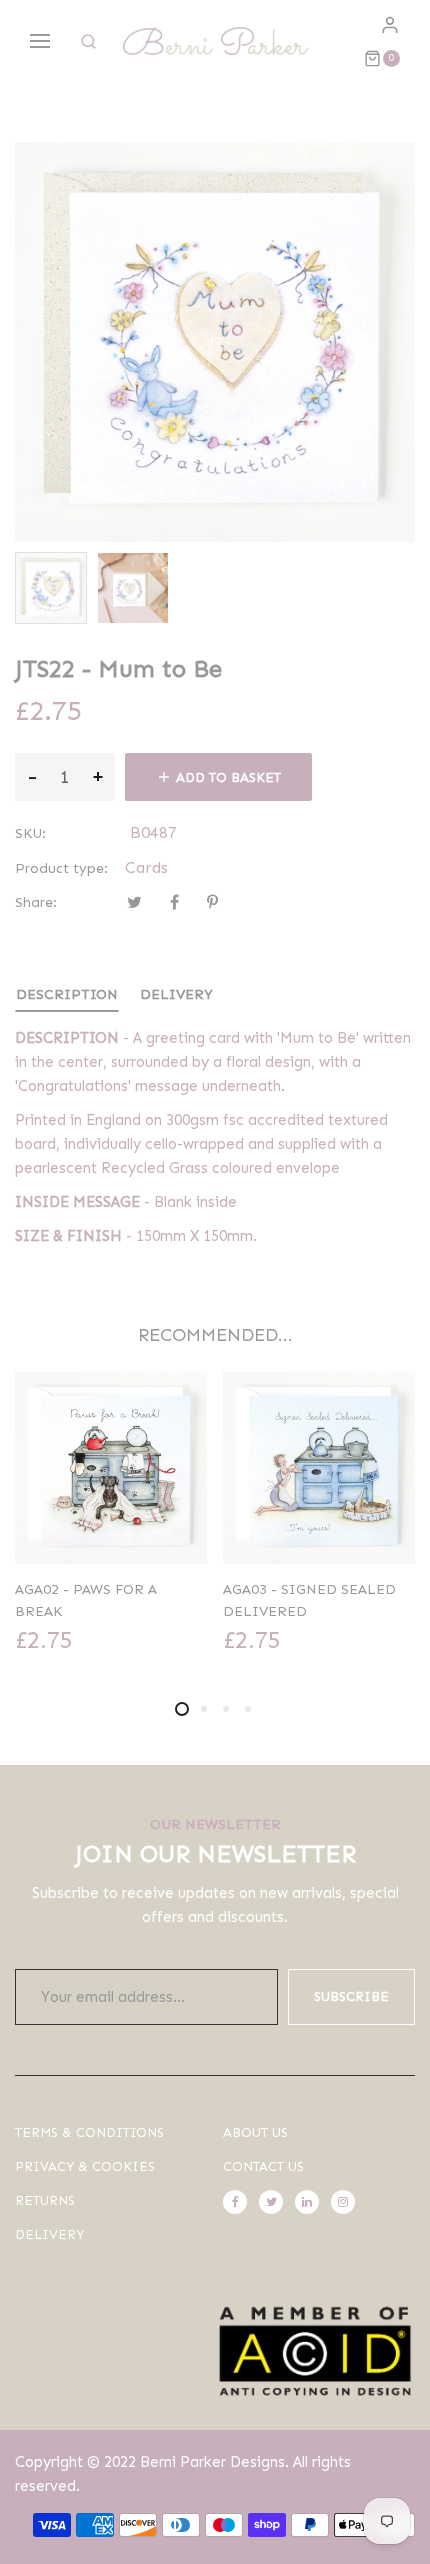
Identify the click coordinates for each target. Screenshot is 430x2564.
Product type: (61, 868)
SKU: (30, 833)
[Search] (88, 41)
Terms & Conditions (89, 2132)
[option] (51, 588)
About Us (255, 2132)
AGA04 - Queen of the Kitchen (304, 1600)
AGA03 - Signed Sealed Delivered (101, 1600)
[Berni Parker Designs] (215, 41)
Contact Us (263, 2166)
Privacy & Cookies (85, 2166)
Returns (45, 2200)
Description (67, 994)
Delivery (176, 994)
